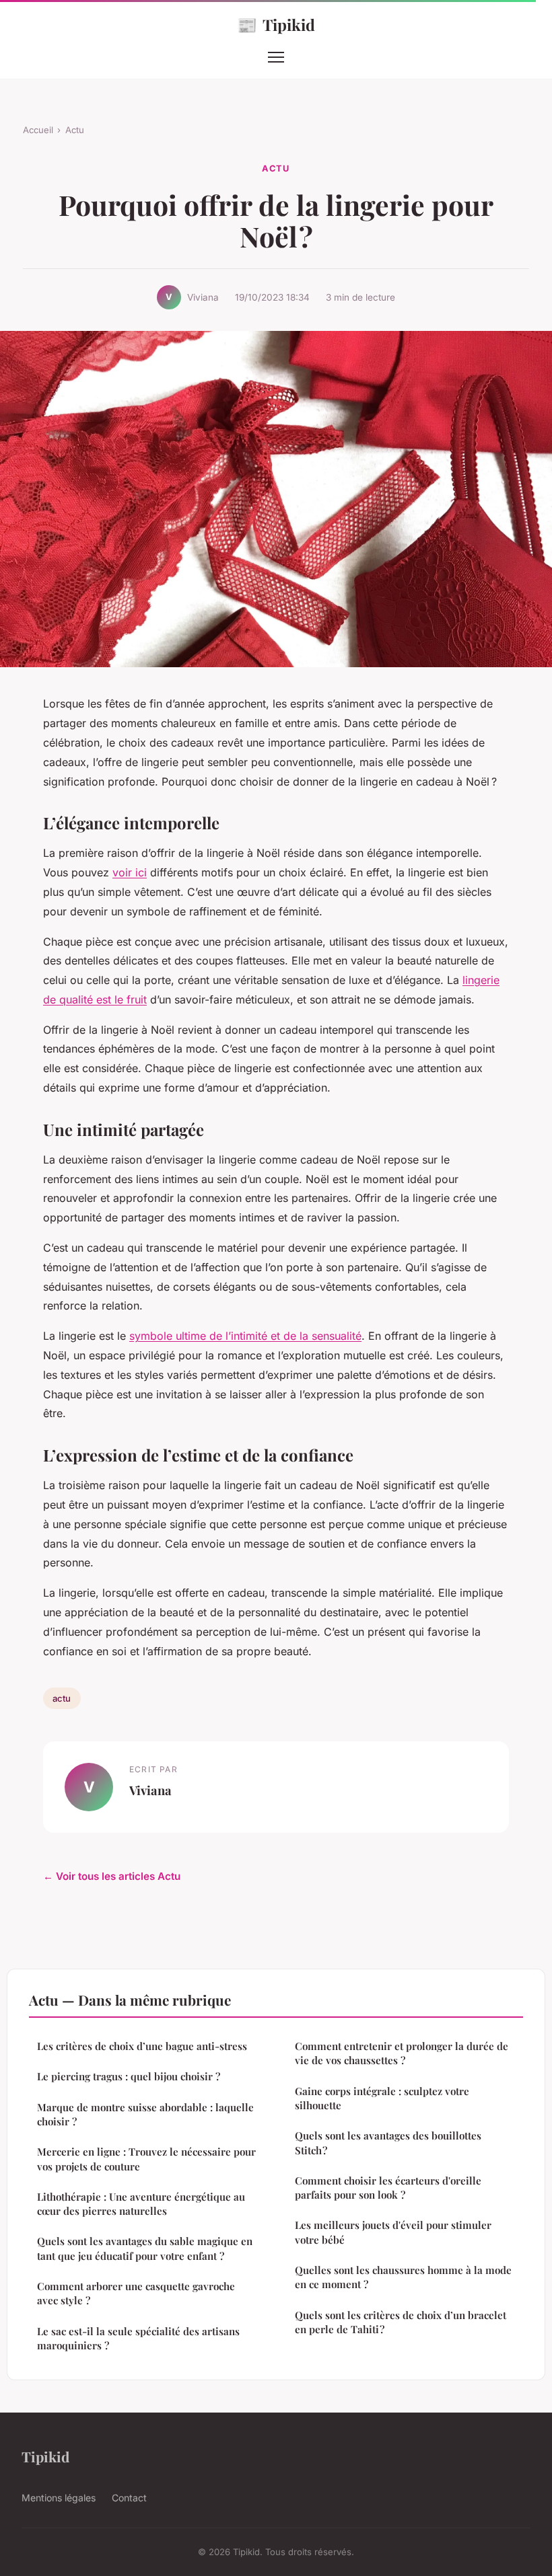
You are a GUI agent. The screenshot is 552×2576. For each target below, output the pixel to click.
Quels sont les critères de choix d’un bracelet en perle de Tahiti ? (401, 2322)
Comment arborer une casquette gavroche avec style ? (136, 2293)
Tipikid (276, 24)
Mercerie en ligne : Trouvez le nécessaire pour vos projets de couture (146, 2159)
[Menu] (276, 57)
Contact (129, 2498)
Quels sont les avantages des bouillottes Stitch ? (388, 2143)
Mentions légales (59, 2498)
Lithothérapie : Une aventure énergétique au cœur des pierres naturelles (141, 2204)
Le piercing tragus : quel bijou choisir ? (129, 2076)
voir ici (130, 872)
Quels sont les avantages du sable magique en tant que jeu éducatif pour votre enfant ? (145, 2248)
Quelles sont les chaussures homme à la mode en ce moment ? (403, 2277)
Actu (75, 130)
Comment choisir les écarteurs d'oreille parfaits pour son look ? (388, 2188)
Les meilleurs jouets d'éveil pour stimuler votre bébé (393, 2232)
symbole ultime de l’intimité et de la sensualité (245, 1336)
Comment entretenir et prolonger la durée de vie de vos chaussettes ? (402, 2053)
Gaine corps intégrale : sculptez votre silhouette (382, 2098)
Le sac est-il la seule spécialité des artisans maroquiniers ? (138, 2338)
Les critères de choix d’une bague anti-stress (142, 2046)
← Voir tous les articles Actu (112, 1876)
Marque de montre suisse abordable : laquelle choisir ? (145, 2114)
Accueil (38, 130)
